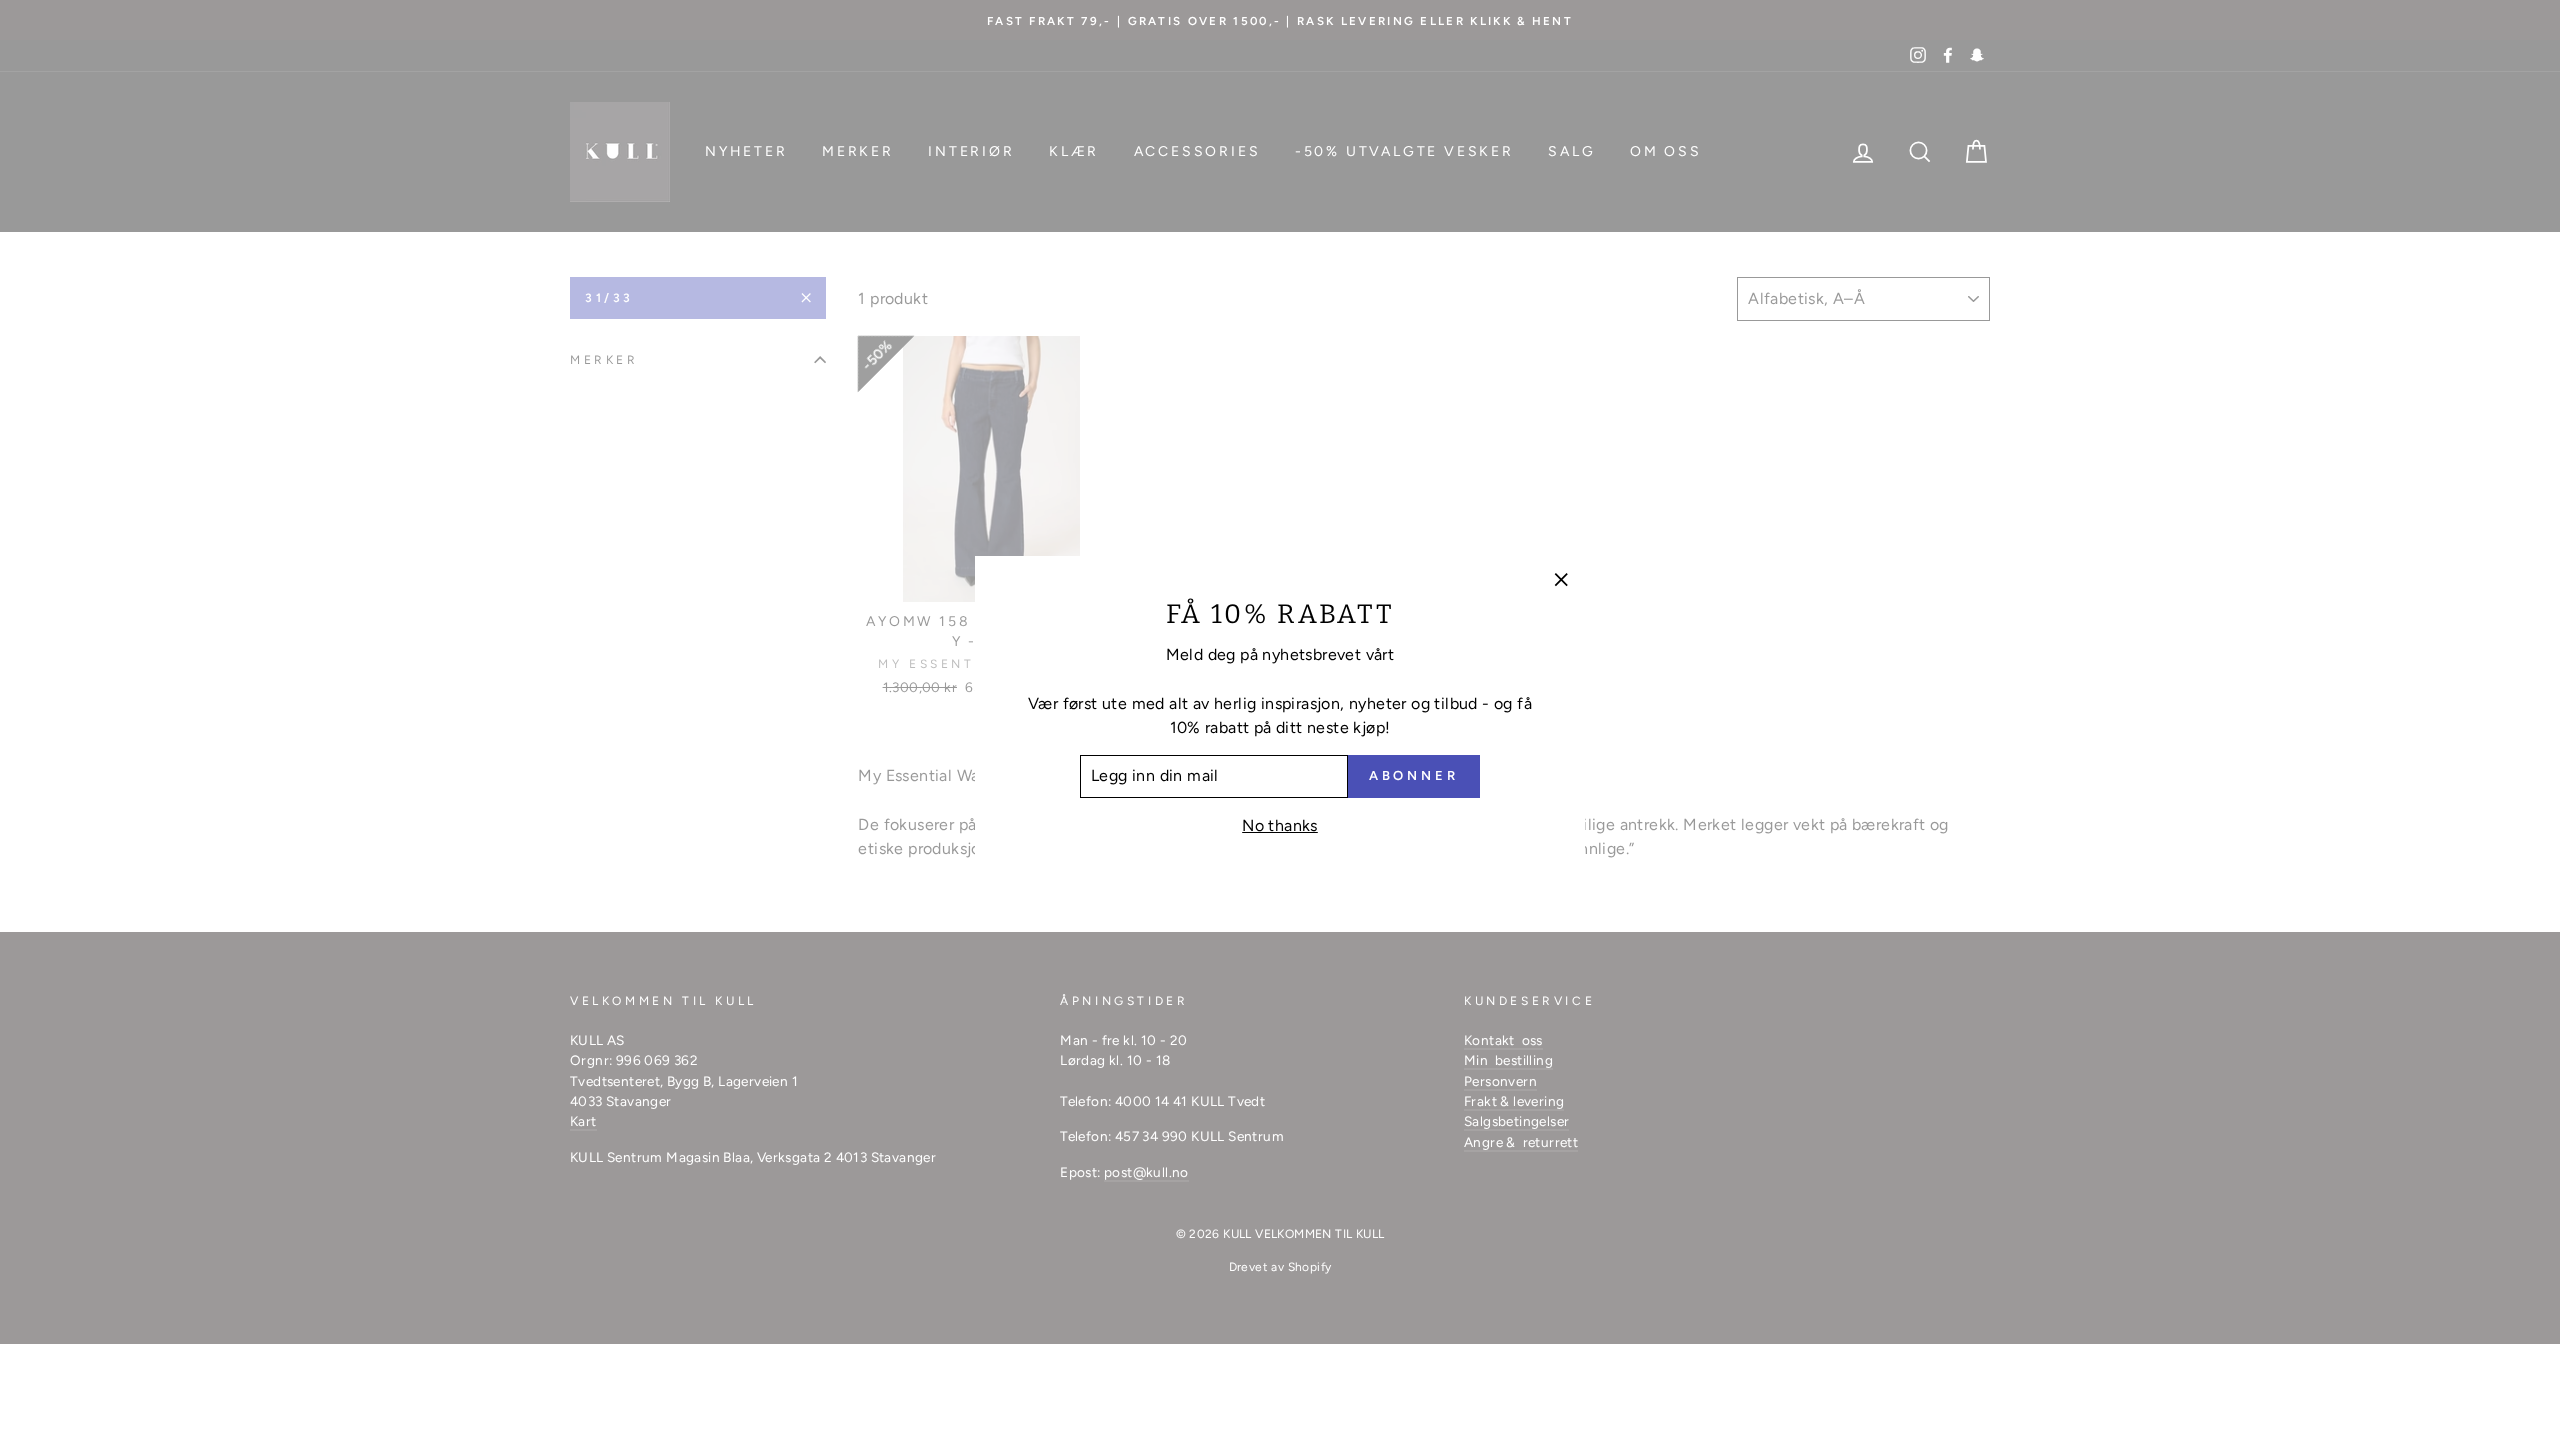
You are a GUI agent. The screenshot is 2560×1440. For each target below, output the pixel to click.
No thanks (1280, 825)
